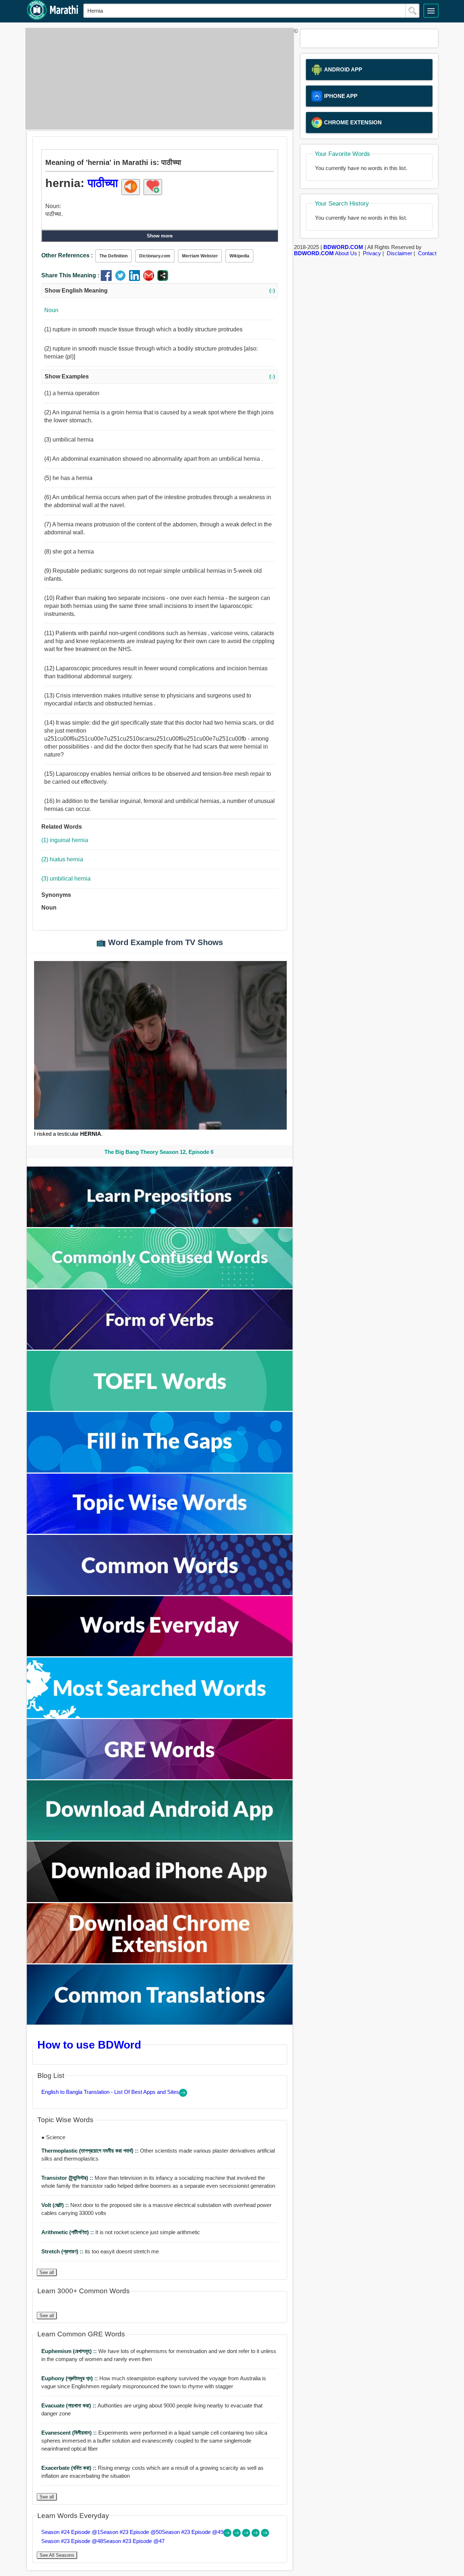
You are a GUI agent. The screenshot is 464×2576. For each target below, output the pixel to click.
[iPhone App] (160, 1900)
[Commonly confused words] (160, 1286)
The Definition (113, 256)
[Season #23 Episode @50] (237, 2535)
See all (47, 2272)
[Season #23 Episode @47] (265, 2535)
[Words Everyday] (160, 1654)
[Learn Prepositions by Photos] (160, 1225)
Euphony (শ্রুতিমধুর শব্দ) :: (70, 2378)
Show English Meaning (160, 291)
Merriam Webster (200, 256)
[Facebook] (108, 279)
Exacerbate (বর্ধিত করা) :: (70, 2468)
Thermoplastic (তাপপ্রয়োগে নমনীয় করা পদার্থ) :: (91, 2151)
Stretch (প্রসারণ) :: (63, 2251)
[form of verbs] (160, 1348)
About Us (346, 253)
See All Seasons (57, 2555)
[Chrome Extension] (160, 1961)
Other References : (67, 255)
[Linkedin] (136, 279)
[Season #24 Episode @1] (228, 2535)
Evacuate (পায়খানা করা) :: (69, 2405)
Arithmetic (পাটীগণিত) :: (68, 2232)
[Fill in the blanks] (160, 1471)
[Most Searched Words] (160, 1716)
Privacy (372, 253)
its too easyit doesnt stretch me (100, 2251)
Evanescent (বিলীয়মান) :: (70, 2433)
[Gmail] (150, 279)
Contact (427, 253)
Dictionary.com (155, 256)
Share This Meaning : (70, 275)
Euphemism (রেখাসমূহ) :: (70, 2351)
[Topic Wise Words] (160, 1532)
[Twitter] (122, 279)
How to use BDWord (89, 2045)
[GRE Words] (160, 1777)
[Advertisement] (158, 79)
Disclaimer (399, 253)
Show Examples (160, 376)
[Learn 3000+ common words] (160, 1593)
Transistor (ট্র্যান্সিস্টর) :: (68, 2178)
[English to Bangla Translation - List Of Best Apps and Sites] (183, 2095)
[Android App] (160, 1838)
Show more (160, 236)
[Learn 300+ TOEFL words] (160, 1409)
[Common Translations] (160, 2023)
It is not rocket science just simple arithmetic (121, 2232)
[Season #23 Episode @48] (256, 2535)
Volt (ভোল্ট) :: (56, 2205)
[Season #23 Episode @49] (247, 2535)
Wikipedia (239, 256)
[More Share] (163, 279)
